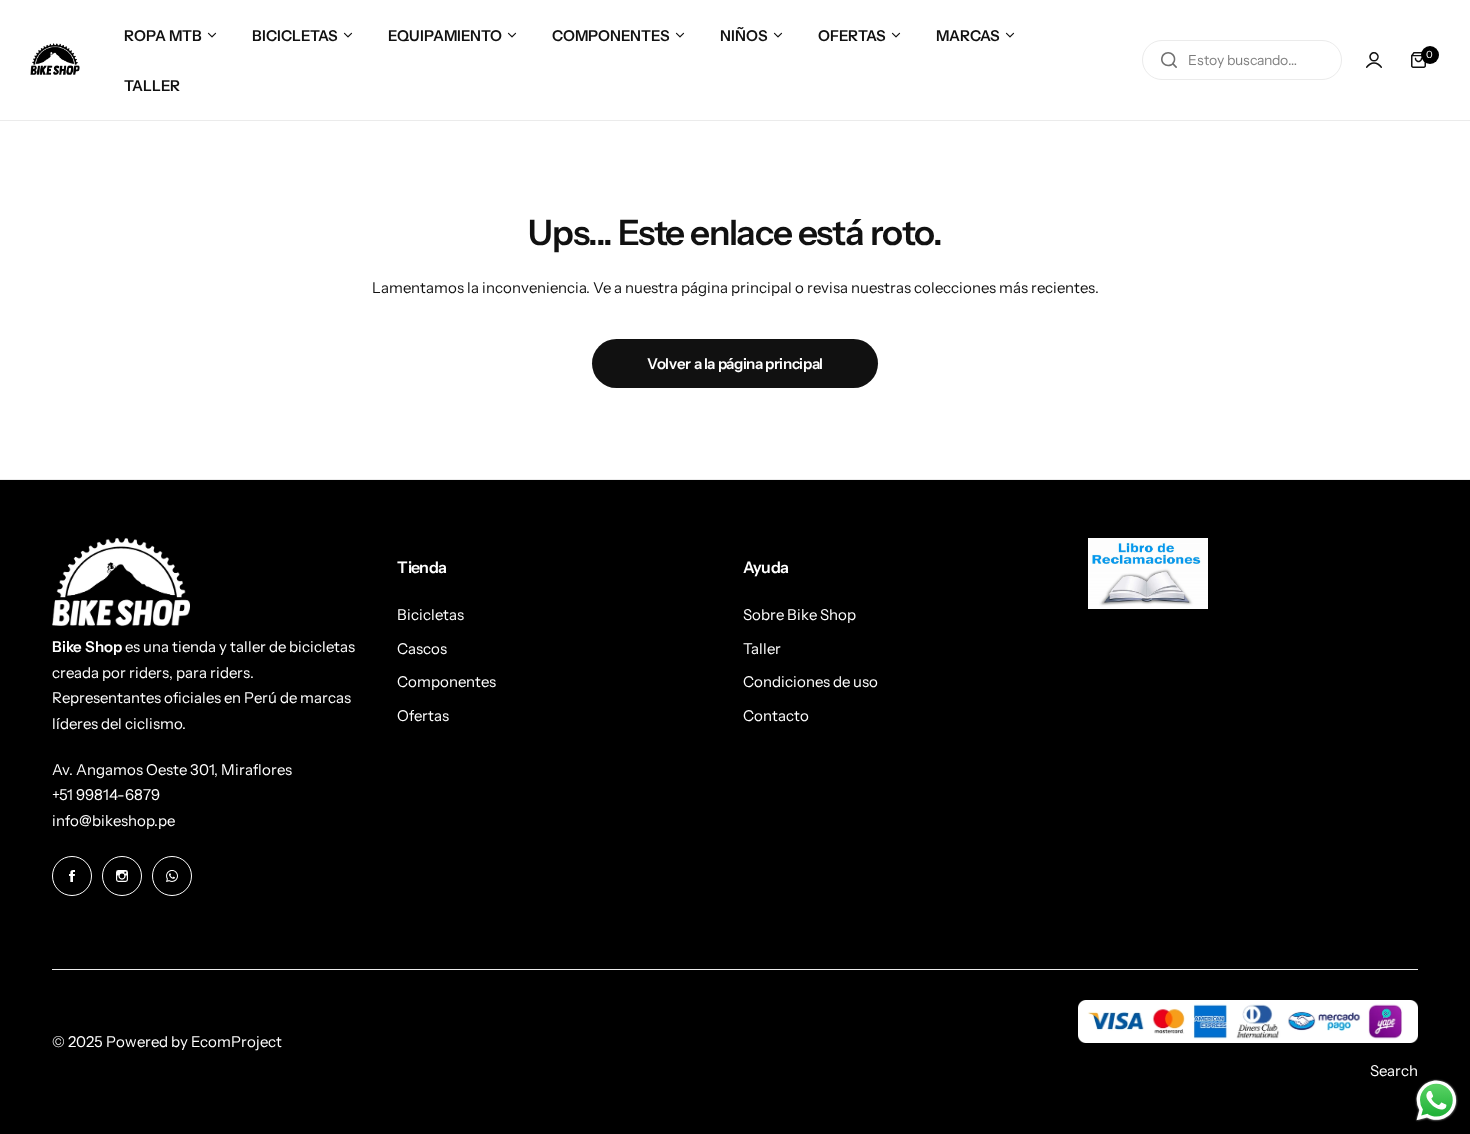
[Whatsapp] (172, 876)
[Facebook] (72, 876)
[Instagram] (122, 876)
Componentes (446, 681)
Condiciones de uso (810, 681)
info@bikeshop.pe (113, 820)
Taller (762, 648)
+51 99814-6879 (106, 794)
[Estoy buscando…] (1169, 60)
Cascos (422, 648)
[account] (1374, 60)
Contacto (776, 715)
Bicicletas (430, 614)
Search (1394, 1070)
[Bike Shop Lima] (55, 60)
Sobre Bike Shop (799, 614)
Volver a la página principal (735, 363)
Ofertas (423, 715)
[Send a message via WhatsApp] (1436, 1100)
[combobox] (1242, 60)
